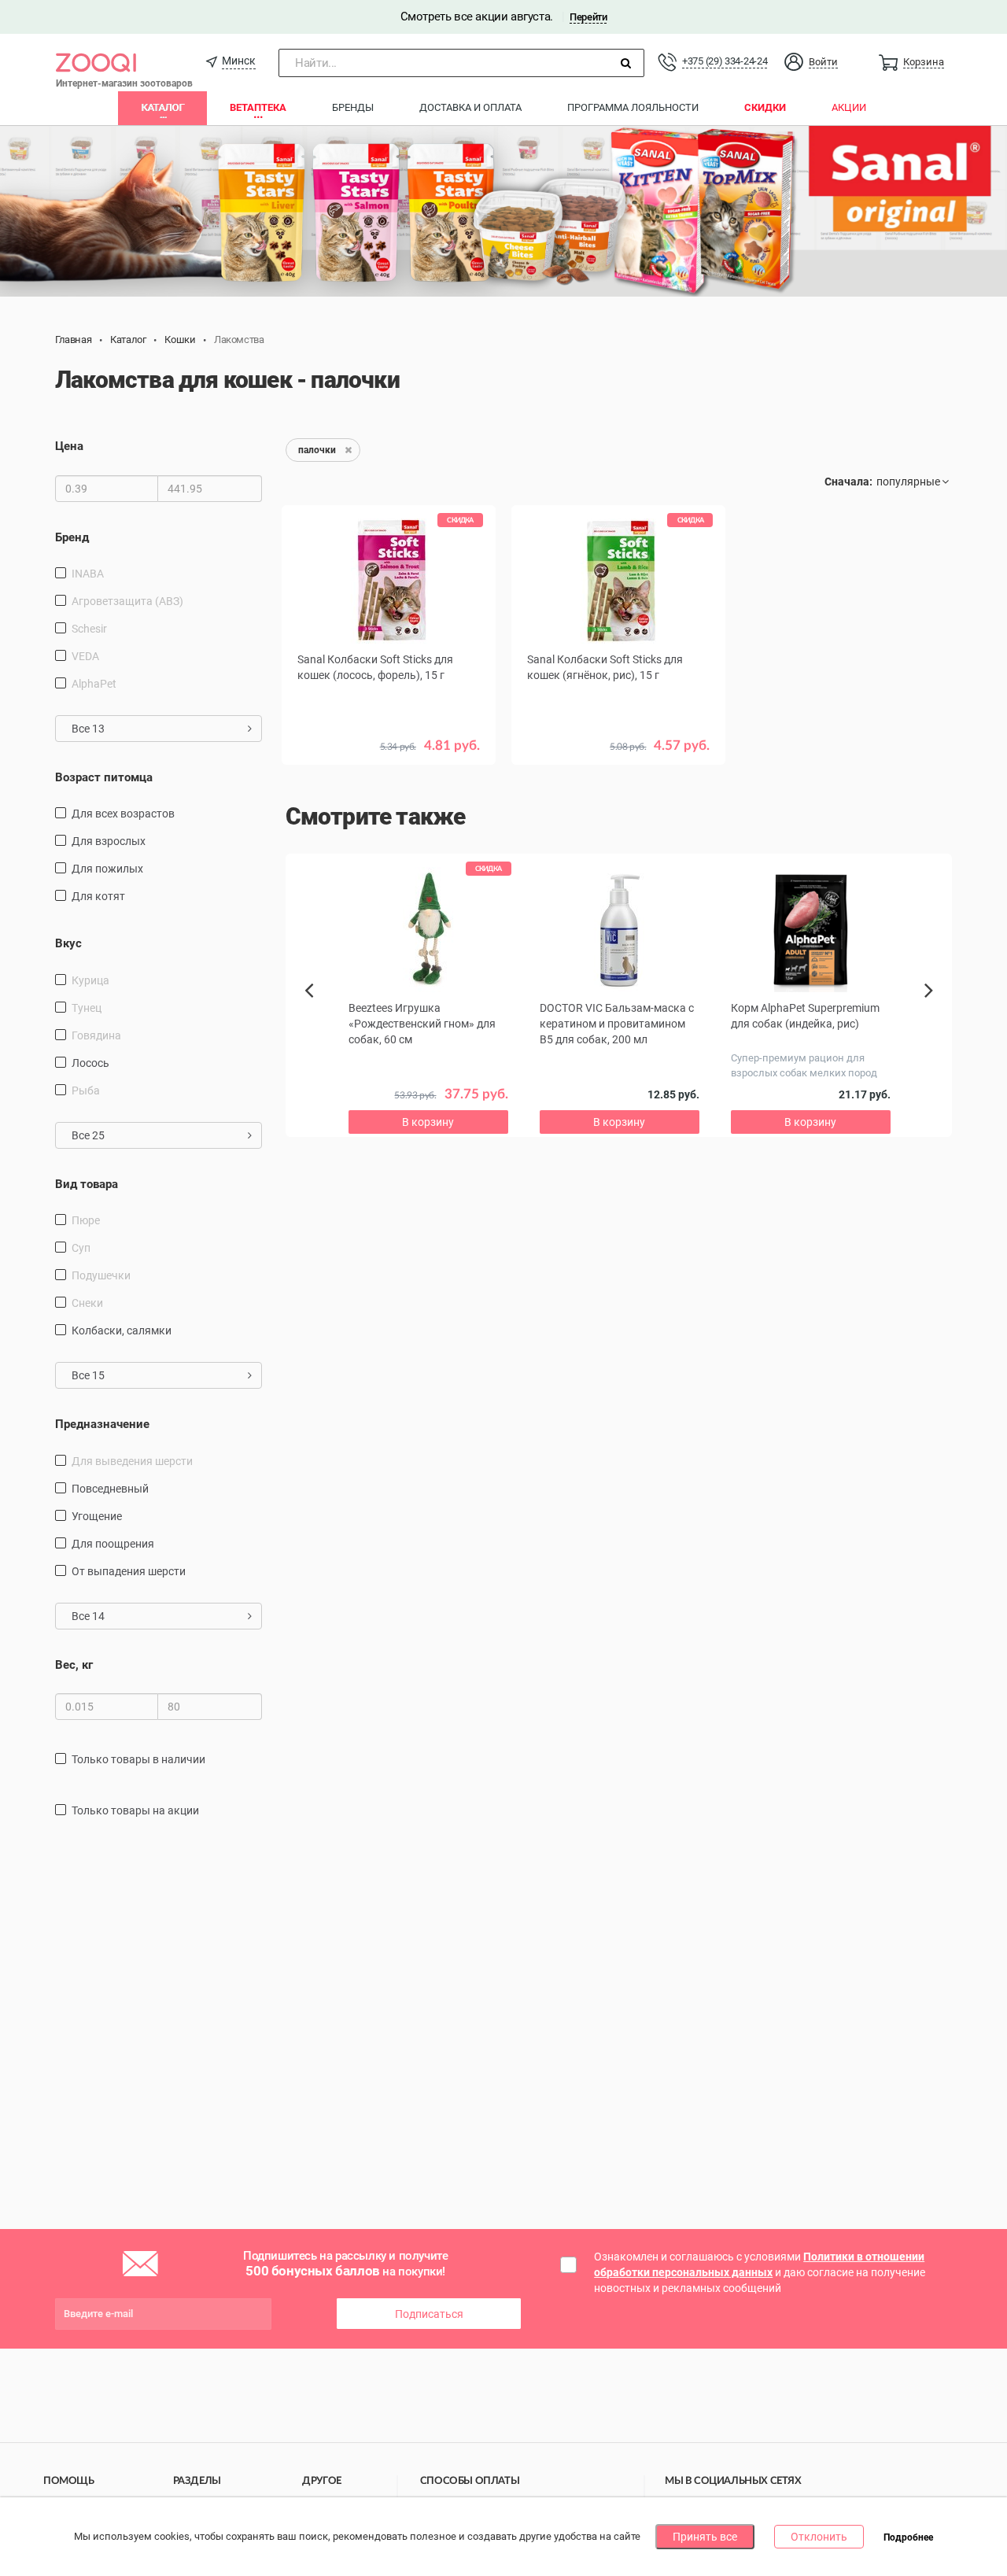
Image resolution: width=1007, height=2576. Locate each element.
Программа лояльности (633, 107)
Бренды (353, 107)
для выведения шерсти (132, 1461)
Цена (69, 446)
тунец (87, 1008)
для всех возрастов (123, 814)
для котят (98, 896)
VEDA (85, 656)
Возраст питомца (104, 777)
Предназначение (102, 1424)
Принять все (705, 2537)
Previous (317, 1017)
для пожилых (107, 869)
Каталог (162, 107)
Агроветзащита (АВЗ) (127, 601)
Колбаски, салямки (122, 1330)
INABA (88, 574)
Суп (81, 1248)
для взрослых (109, 841)
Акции (849, 107)
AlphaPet (94, 684)
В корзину (389, 784)
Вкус (68, 943)
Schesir (89, 629)
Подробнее (908, 2537)
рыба (86, 1091)
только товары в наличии (138, 1759)
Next (931, 1008)
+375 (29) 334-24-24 (725, 61)
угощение (97, 1516)
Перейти (588, 17)
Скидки (765, 107)
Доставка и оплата (470, 107)
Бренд (72, 537)
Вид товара (87, 1184)
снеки (87, 1303)
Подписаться (429, 2314)
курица (90, 980)
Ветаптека (258, 107)
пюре (86, 1220)
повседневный (110, 1489)
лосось (90, 1063)
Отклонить (819, 2537)
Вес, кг (74, 1665)
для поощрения (113, 1544)
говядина (96, 1035)
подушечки (101, 1275)
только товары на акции (135, 1810)
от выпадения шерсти (129, 1571)
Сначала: (848, 482)
